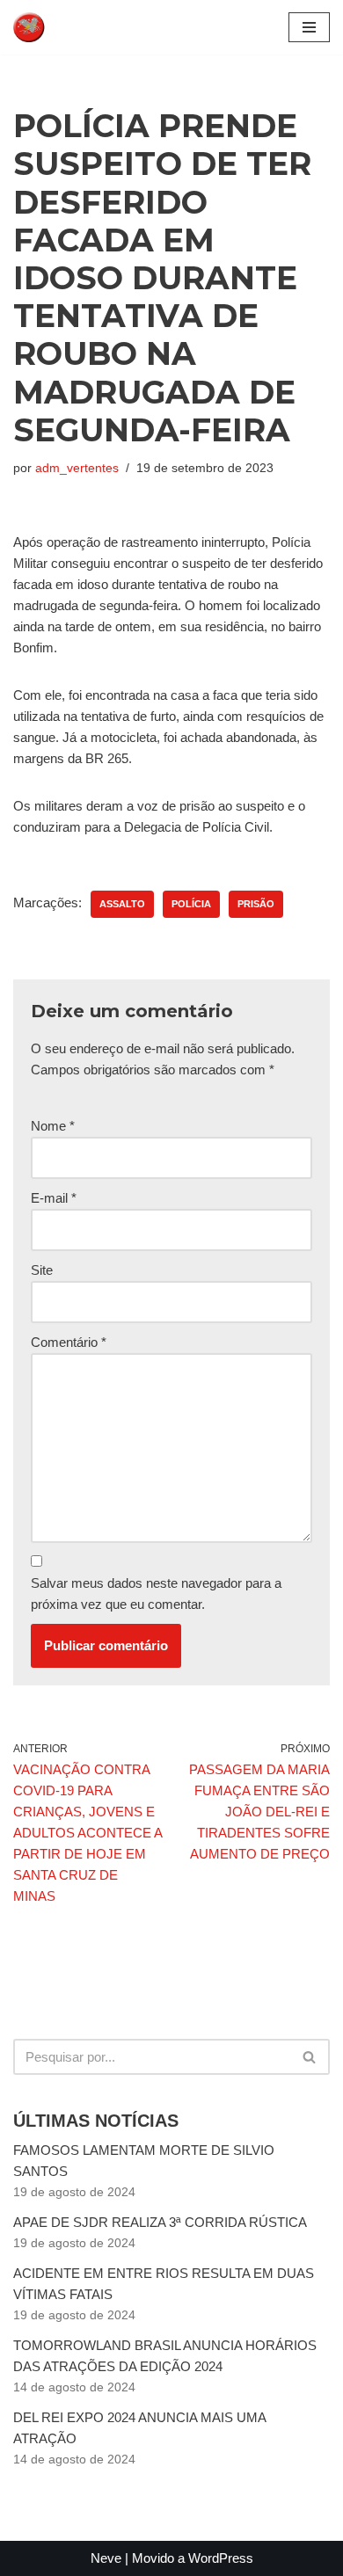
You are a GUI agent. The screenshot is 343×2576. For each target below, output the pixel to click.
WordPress (221, 2558)
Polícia (191, 904)
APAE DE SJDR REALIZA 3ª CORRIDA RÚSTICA (160, 2222)
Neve (106, 2558)
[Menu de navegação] (309, 27)
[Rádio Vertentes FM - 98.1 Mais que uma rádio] (66, 27)
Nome (53, 1126)
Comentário (69, 1342)
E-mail (54, 1198)
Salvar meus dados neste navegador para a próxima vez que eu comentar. (156, 1594)
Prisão (256, 904)
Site (42, 1270)
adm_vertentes (77, 468)
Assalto (122, 904)
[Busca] (310, 2057)
